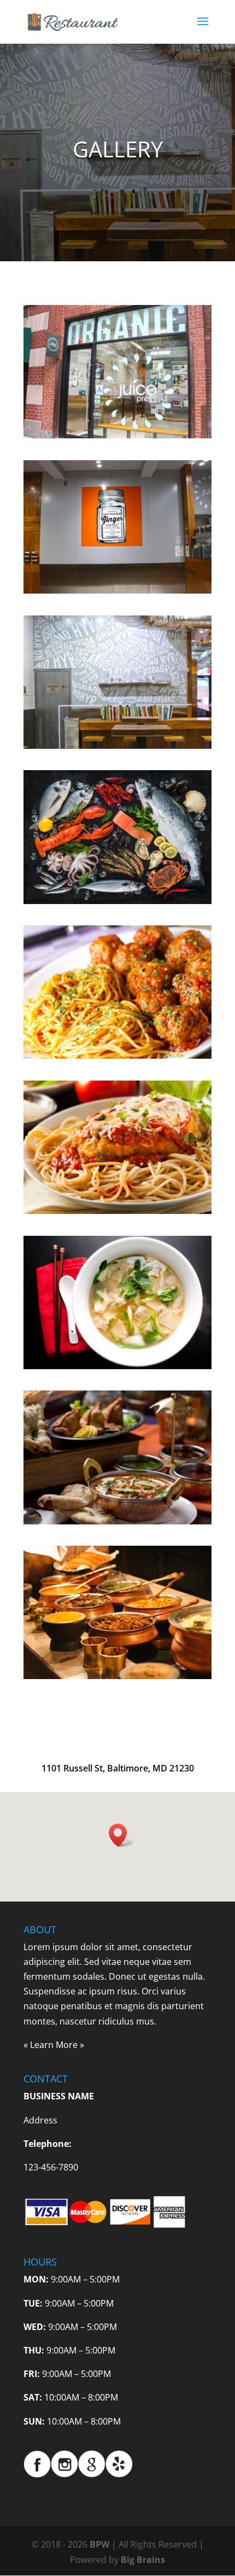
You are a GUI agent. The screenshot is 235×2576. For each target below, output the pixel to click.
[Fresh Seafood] (117, 901)
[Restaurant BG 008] (117, 435)
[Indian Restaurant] (117, 1521)
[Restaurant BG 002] (117, 746)
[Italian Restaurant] (117, 1055)
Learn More (54, 2045)
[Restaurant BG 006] (117, 590)
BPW (101, 2544)
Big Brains (143, 2560)
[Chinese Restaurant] (117, 1366)
